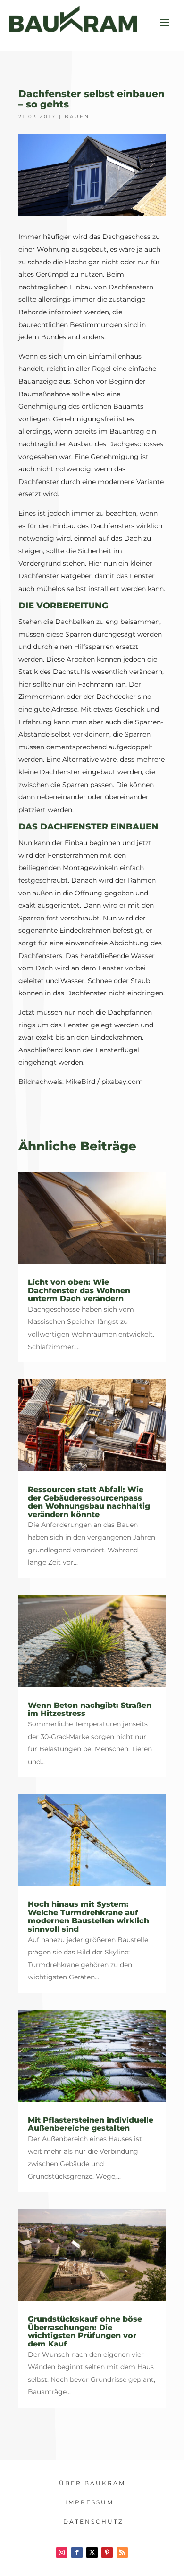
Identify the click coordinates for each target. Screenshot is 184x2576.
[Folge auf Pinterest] (107, 2552)
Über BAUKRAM (92, 2483)
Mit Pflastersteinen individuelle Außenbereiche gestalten (91, 2124)
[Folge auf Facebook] (77, 2552)
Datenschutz (93, 2522)
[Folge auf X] (92, 2552)
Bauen (77, 117)
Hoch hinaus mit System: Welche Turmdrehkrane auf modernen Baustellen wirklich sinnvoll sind (88, 1917)
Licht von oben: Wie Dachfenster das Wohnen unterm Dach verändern (79, 1290)
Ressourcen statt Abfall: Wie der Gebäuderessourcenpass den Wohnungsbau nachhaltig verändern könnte (89, 1502)
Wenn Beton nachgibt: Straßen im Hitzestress (90, 1710)
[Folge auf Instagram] (62, 2552)
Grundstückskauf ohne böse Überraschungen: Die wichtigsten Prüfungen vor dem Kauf (85, 2331)
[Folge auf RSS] (122, 2552)
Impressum (89, 2502)
